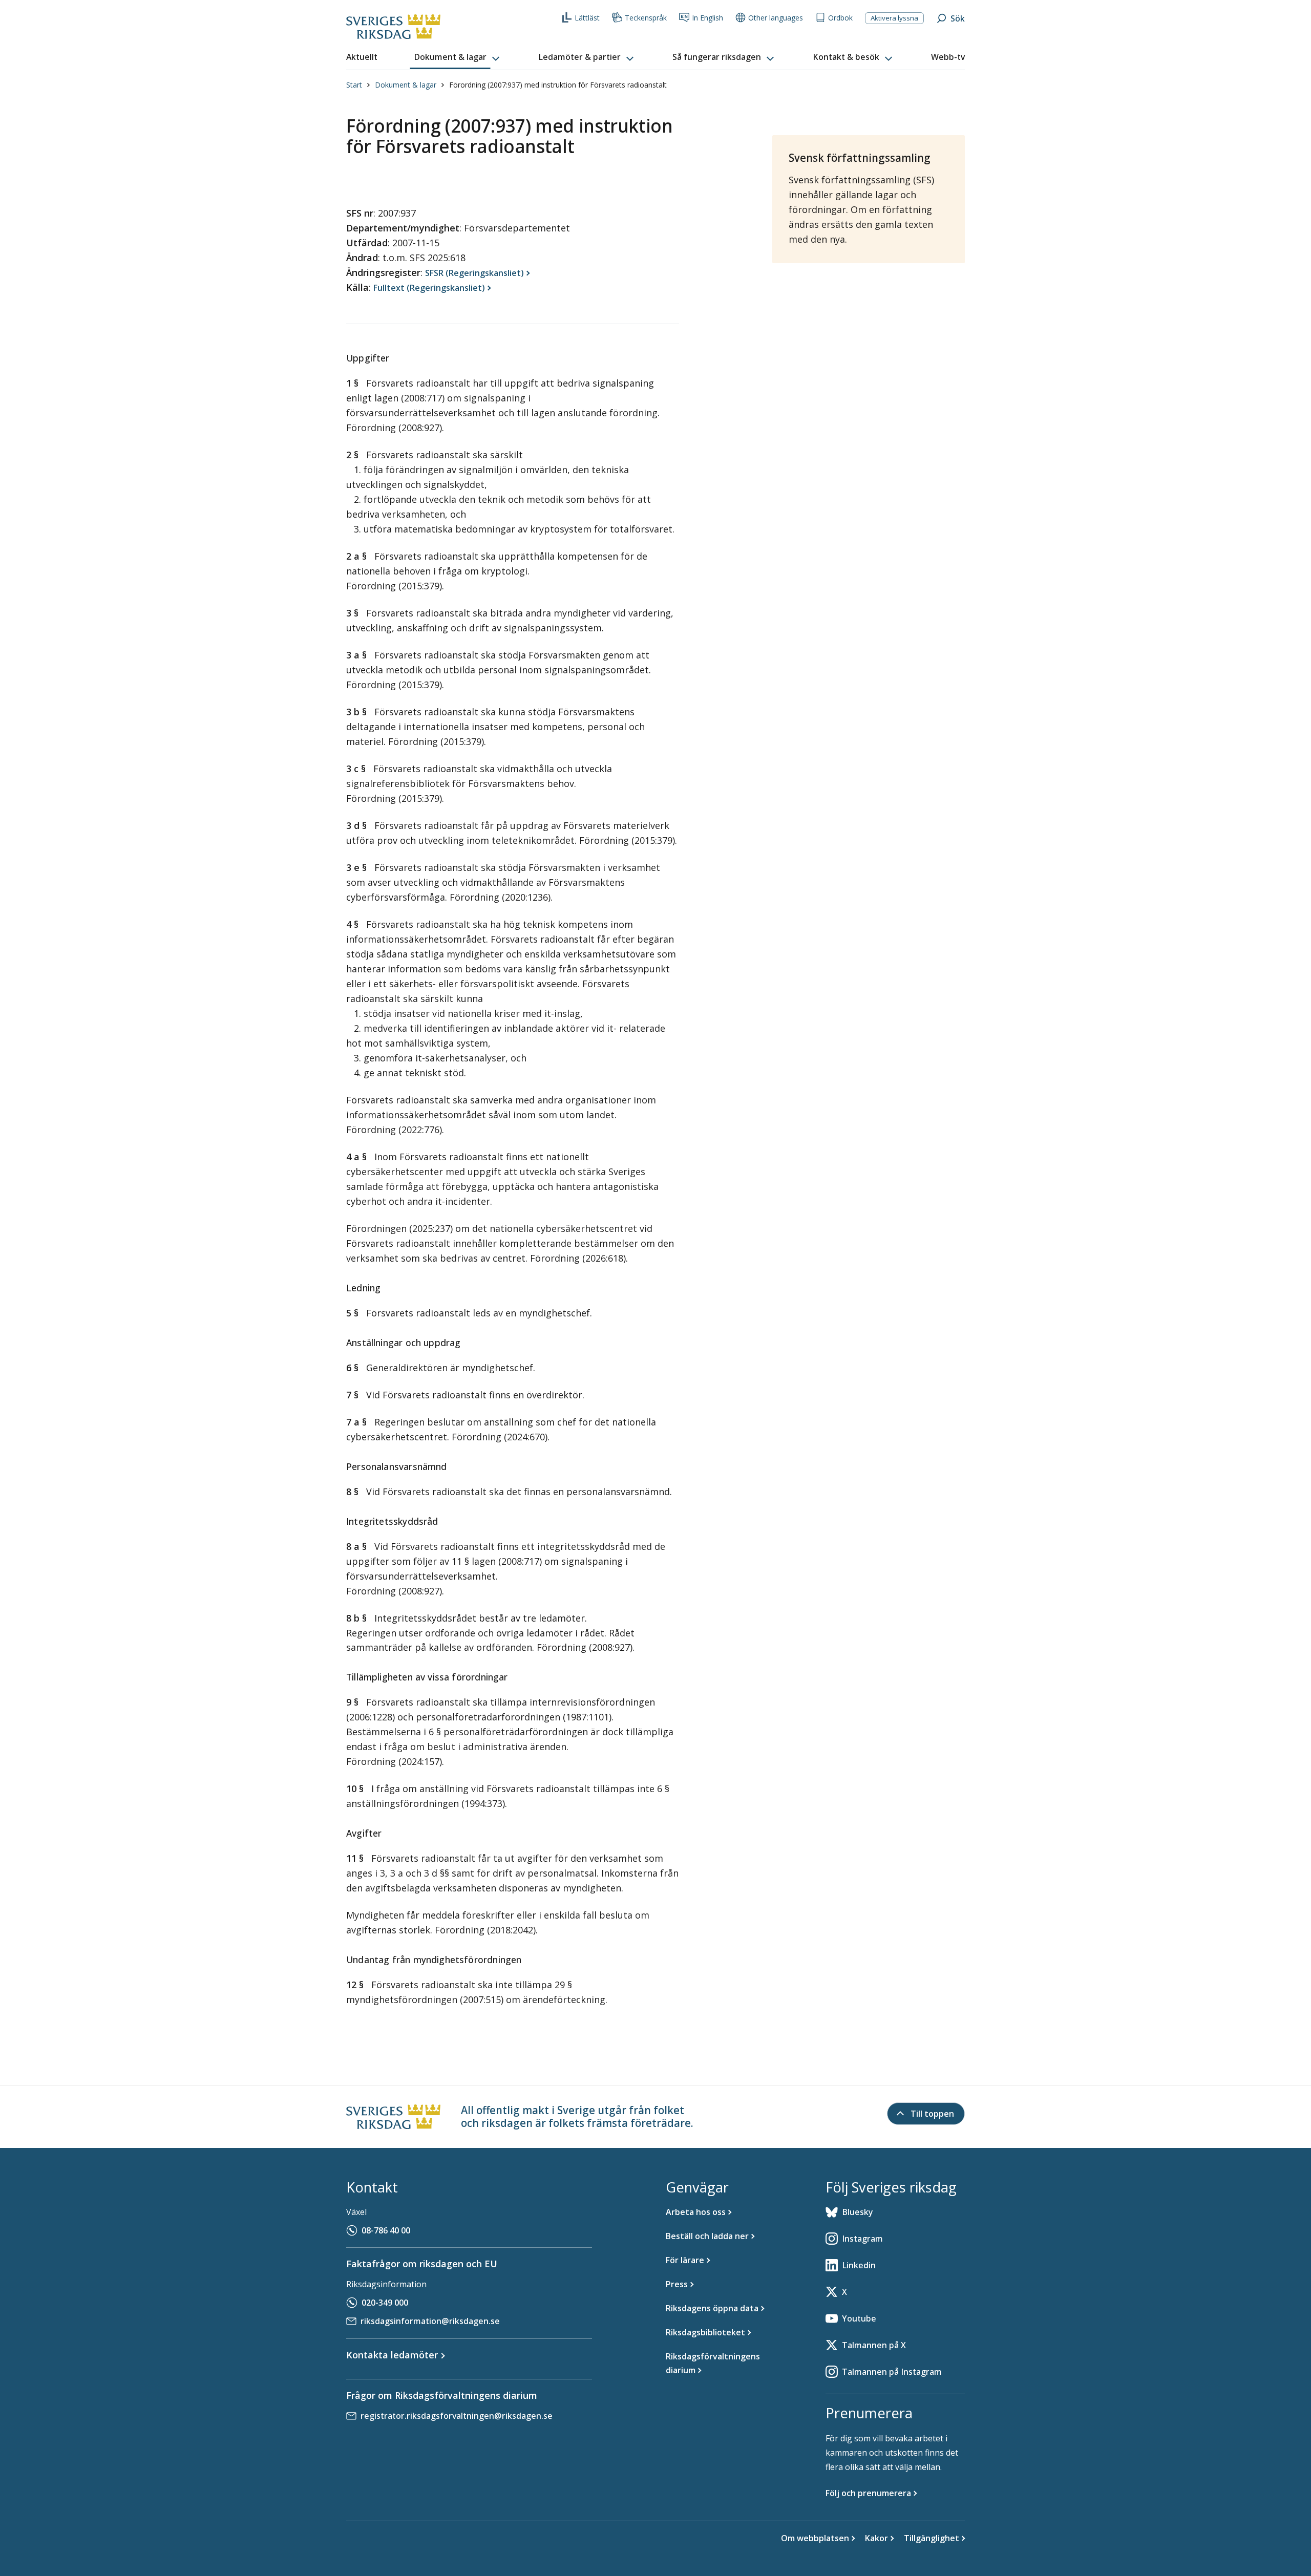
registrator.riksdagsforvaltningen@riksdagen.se (457, 2416)
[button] (458, 57)
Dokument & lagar (406, 85)
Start (354, 85)
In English (707, 18)
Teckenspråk (646, 18)
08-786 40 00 (386, 2230)
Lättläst (587, 18)
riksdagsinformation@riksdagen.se (430, 2321)
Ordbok (840, 18)
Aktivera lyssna (894, 18)
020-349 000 (385, 2303)
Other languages (776, 18)
